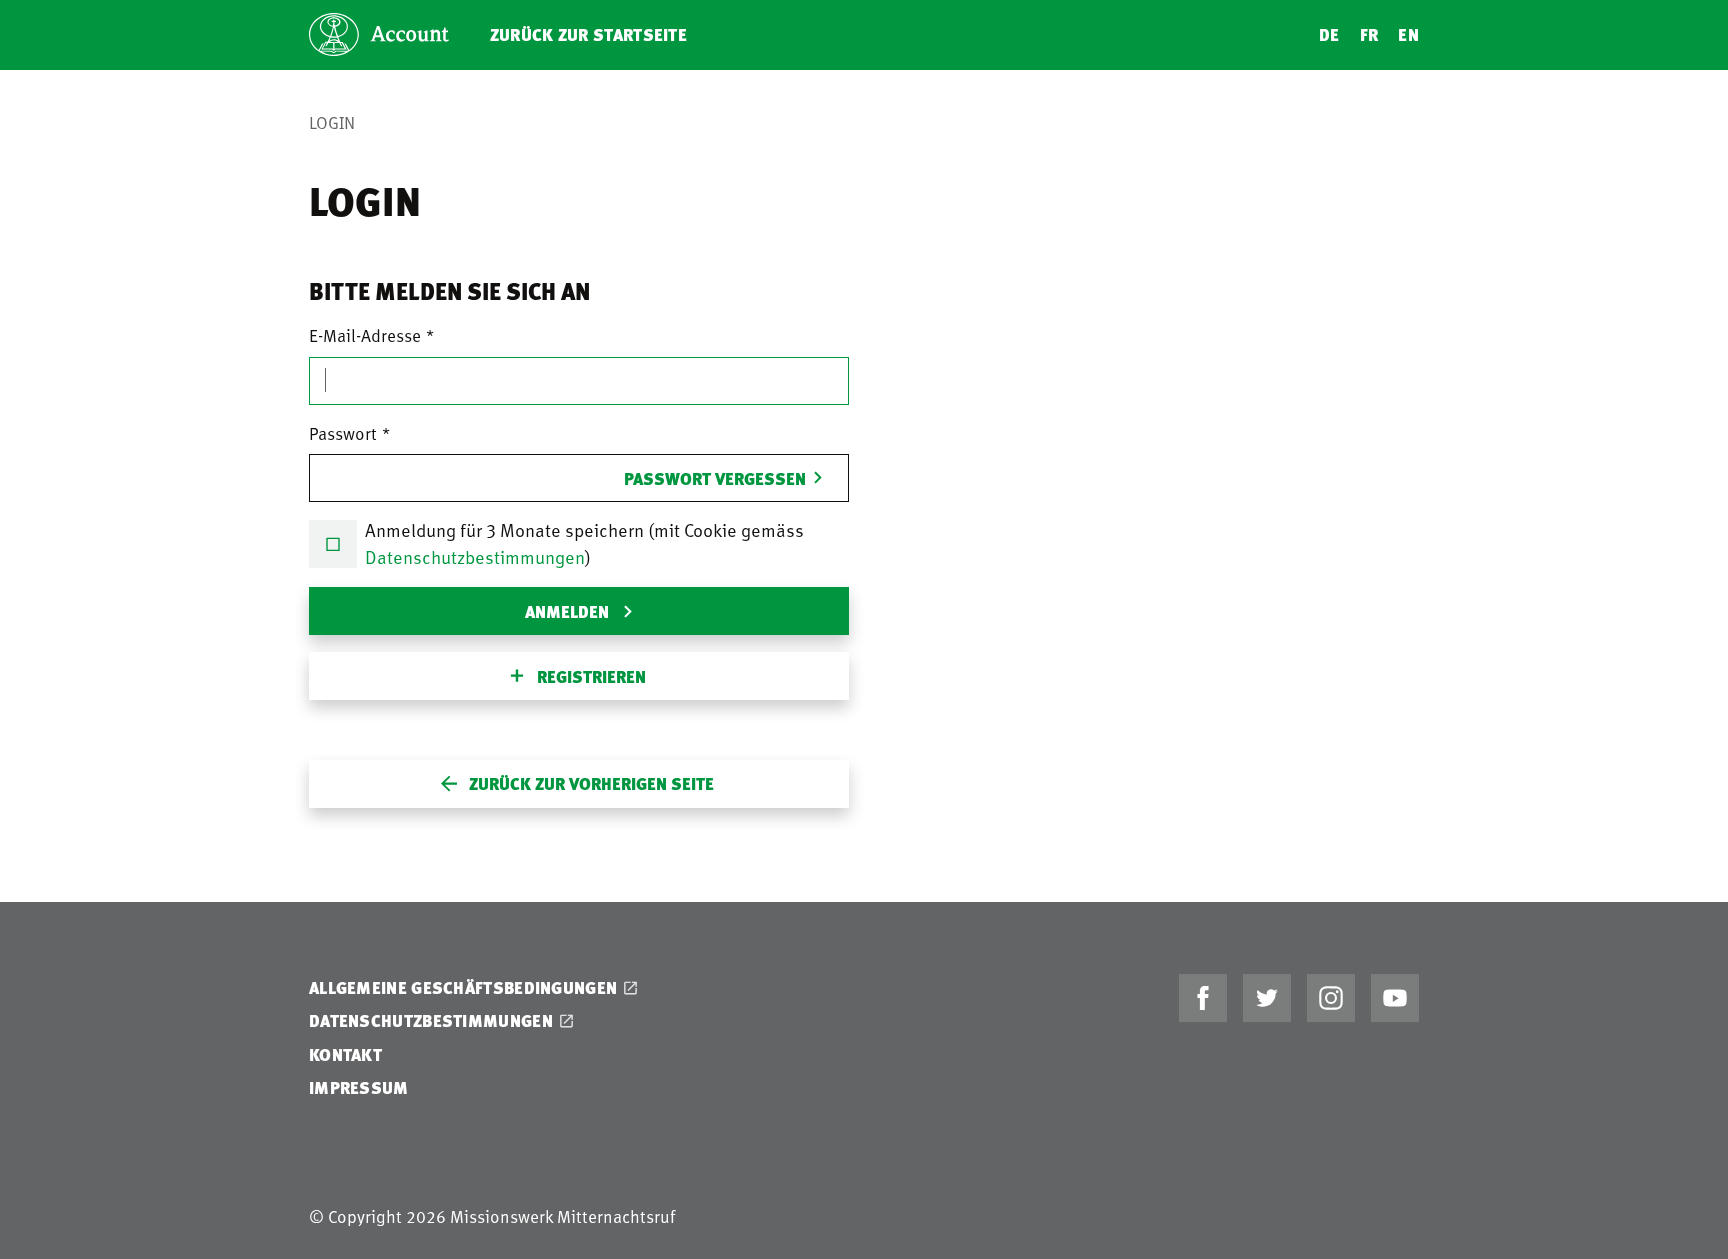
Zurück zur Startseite (588, 34)
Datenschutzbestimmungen (475, 556)
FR (1369, 34)
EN (1408, 34)
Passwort (343, 433)
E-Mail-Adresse (365, 335)
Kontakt (345, 1054)
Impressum (359, 1087)
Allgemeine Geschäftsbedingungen (463, 987)
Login (332, 122)
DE (1329, 34)
